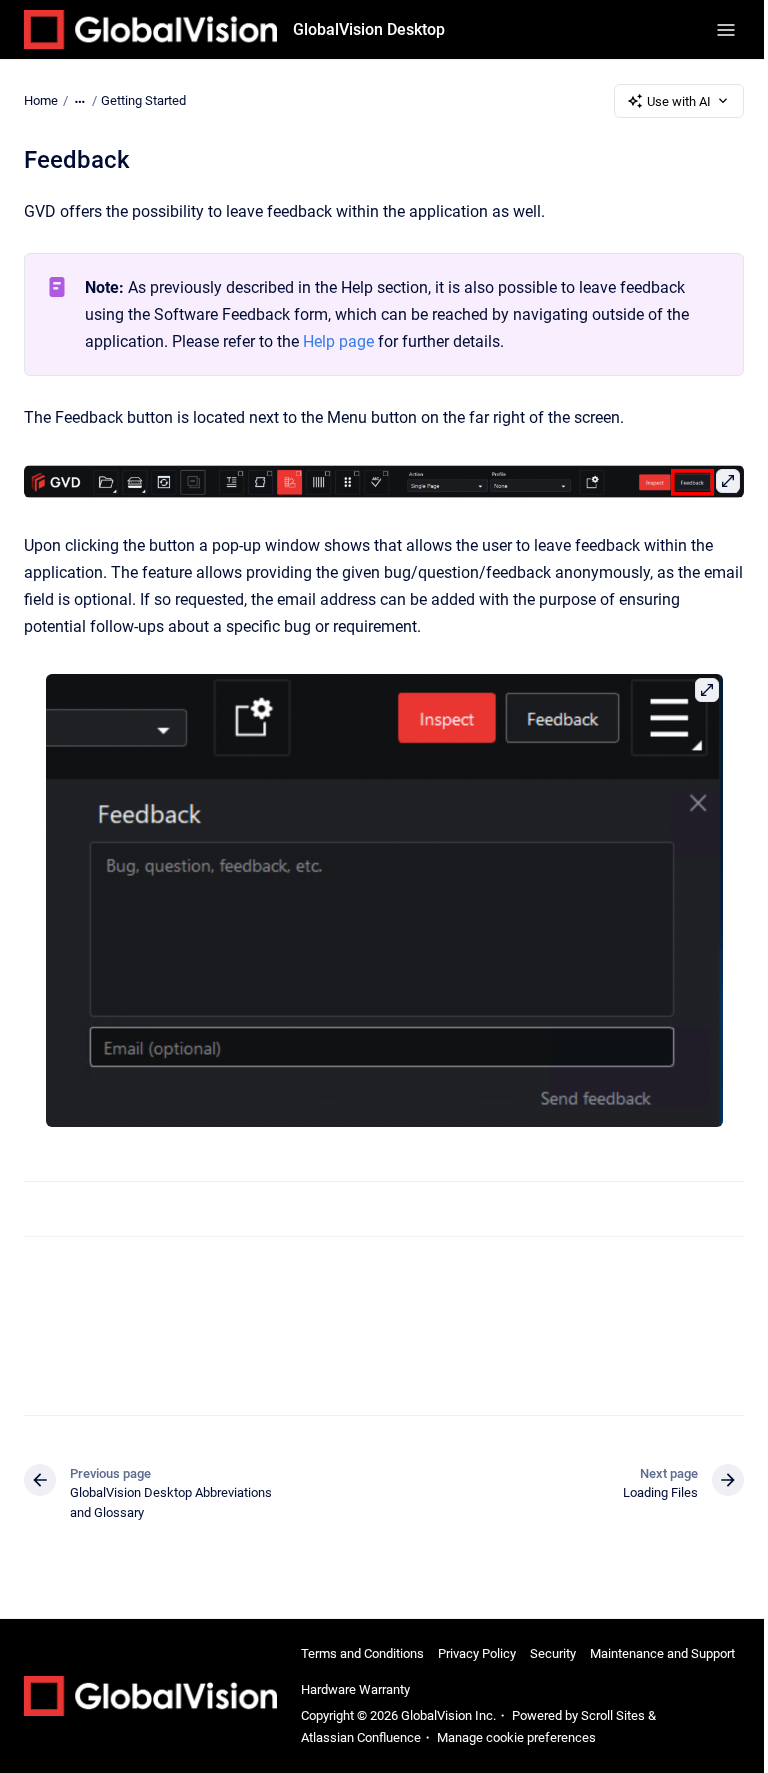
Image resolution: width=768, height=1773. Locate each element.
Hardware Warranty (355, 1689)
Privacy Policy (477, 1653)
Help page (338, 341)
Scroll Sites (613, 1715)
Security (553, 1653)
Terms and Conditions (362, 1653)
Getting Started (143, 100)
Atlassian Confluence (361, 1737)
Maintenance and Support (662, 1653)
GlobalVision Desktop (369, 29)
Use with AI (679, 101)
